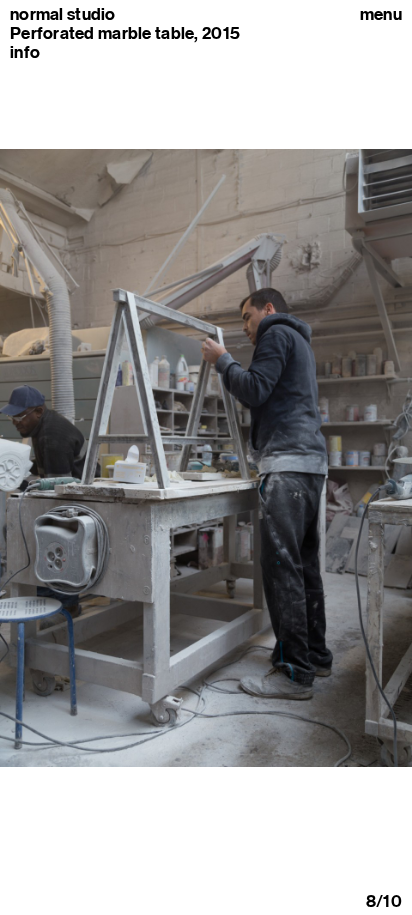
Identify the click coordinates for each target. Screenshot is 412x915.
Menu (381, 14)
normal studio (63, 14)
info (25, 52)
